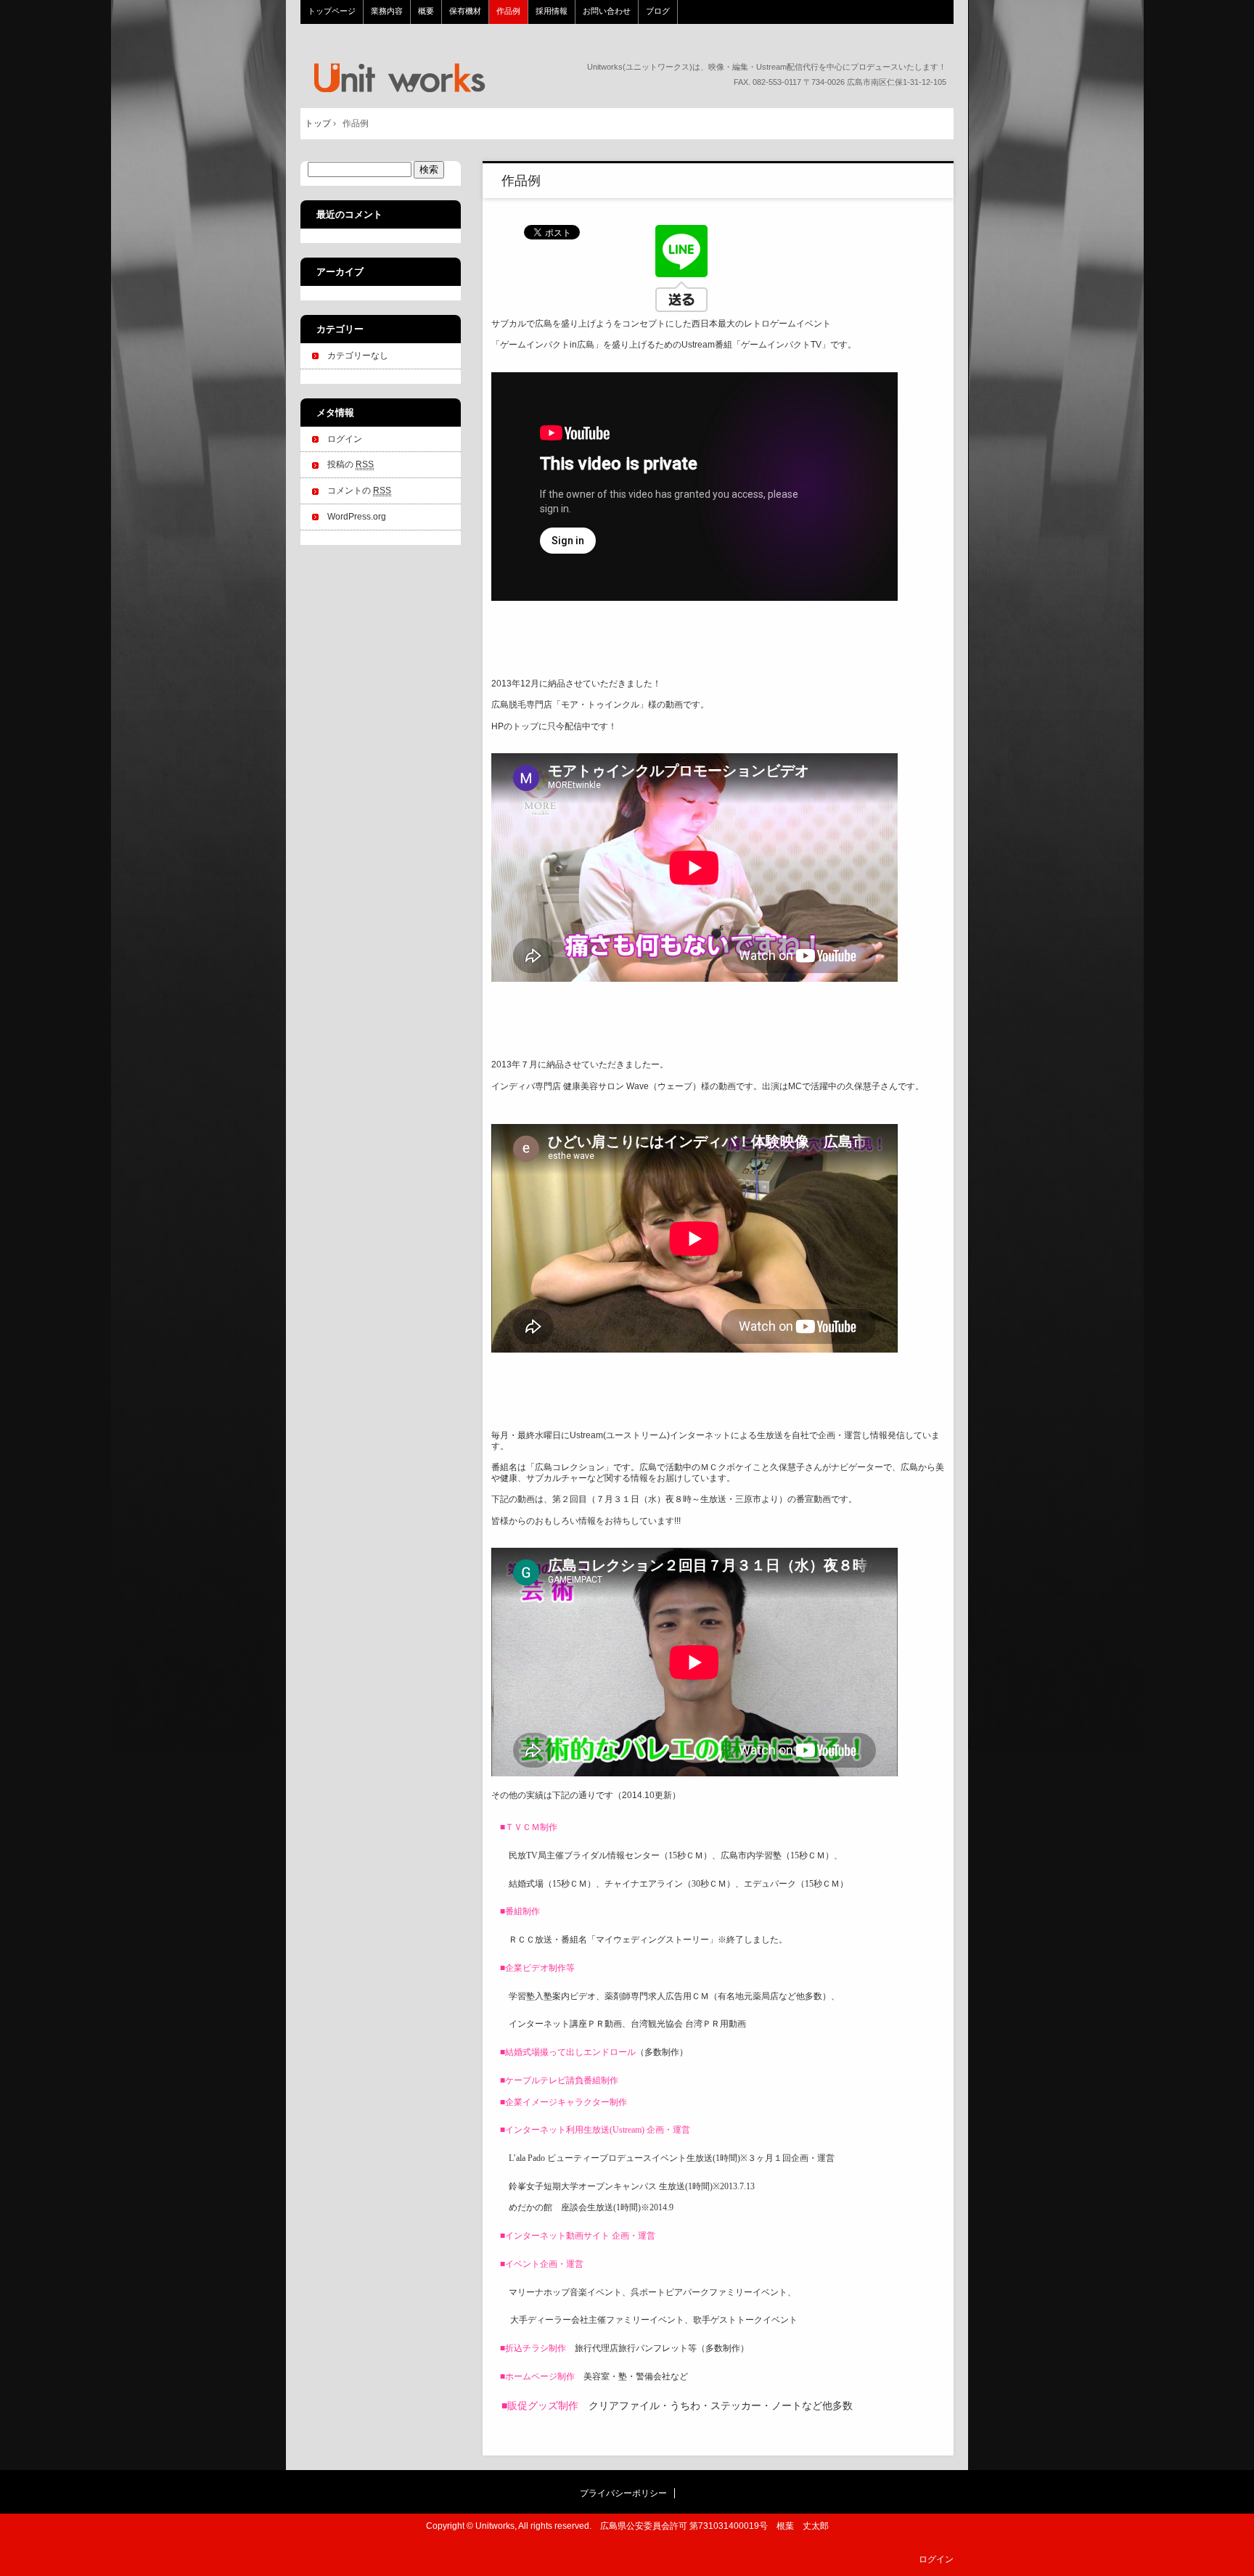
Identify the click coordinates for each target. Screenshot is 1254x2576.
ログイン (345, 439)
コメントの (359, 491)
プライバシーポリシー (623, 2493)
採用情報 (552, 11)
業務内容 (387, 11)
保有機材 (465, 11)
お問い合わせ (607, 11)
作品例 (508, 11)
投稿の (351, 464)
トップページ (398, 78)
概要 (426, 11)
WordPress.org (357, 517)
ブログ (658, 11)
